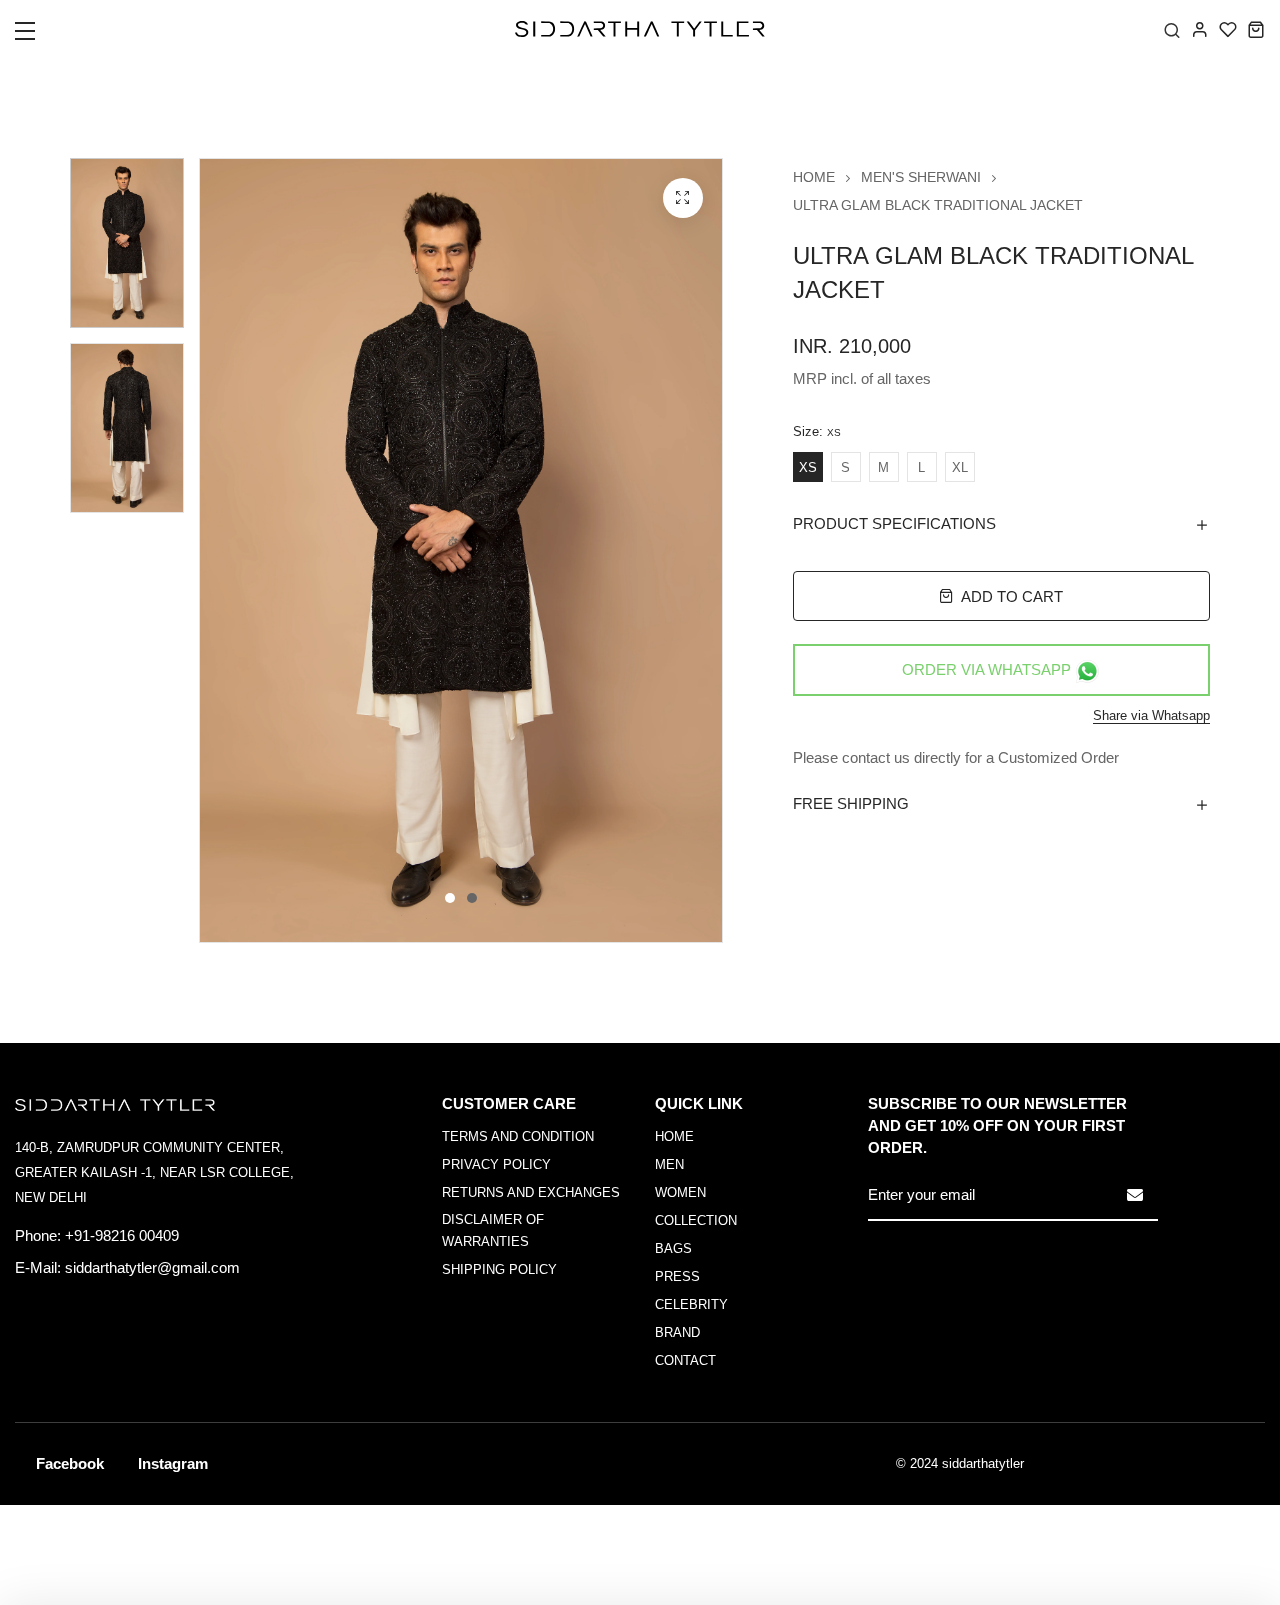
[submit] (1135, 1195)
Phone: (38, 1235)
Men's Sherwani (921, 177)
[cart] (1256, 29)
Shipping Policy (499, 1269)
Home (814, 177)
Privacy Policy (496, 1164)
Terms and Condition (518, 1136)
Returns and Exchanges (531, 1192)
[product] (683, 198)
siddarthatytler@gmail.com (152, 1267)
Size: (817, 432)
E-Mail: (38, 1267)
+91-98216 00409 (122, 1235)
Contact (685, 1360)
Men (669, 1164)
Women (680, 1192)
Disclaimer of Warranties (493, 1230)
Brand (677, 1332)
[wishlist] (1228, 29)
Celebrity (691, 1304)
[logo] (640, 29)
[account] (1200, 29)
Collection (696, 1220)
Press (677, 1276)
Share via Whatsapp (1151, 715)
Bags (673, 1248)
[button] (37, 37)
